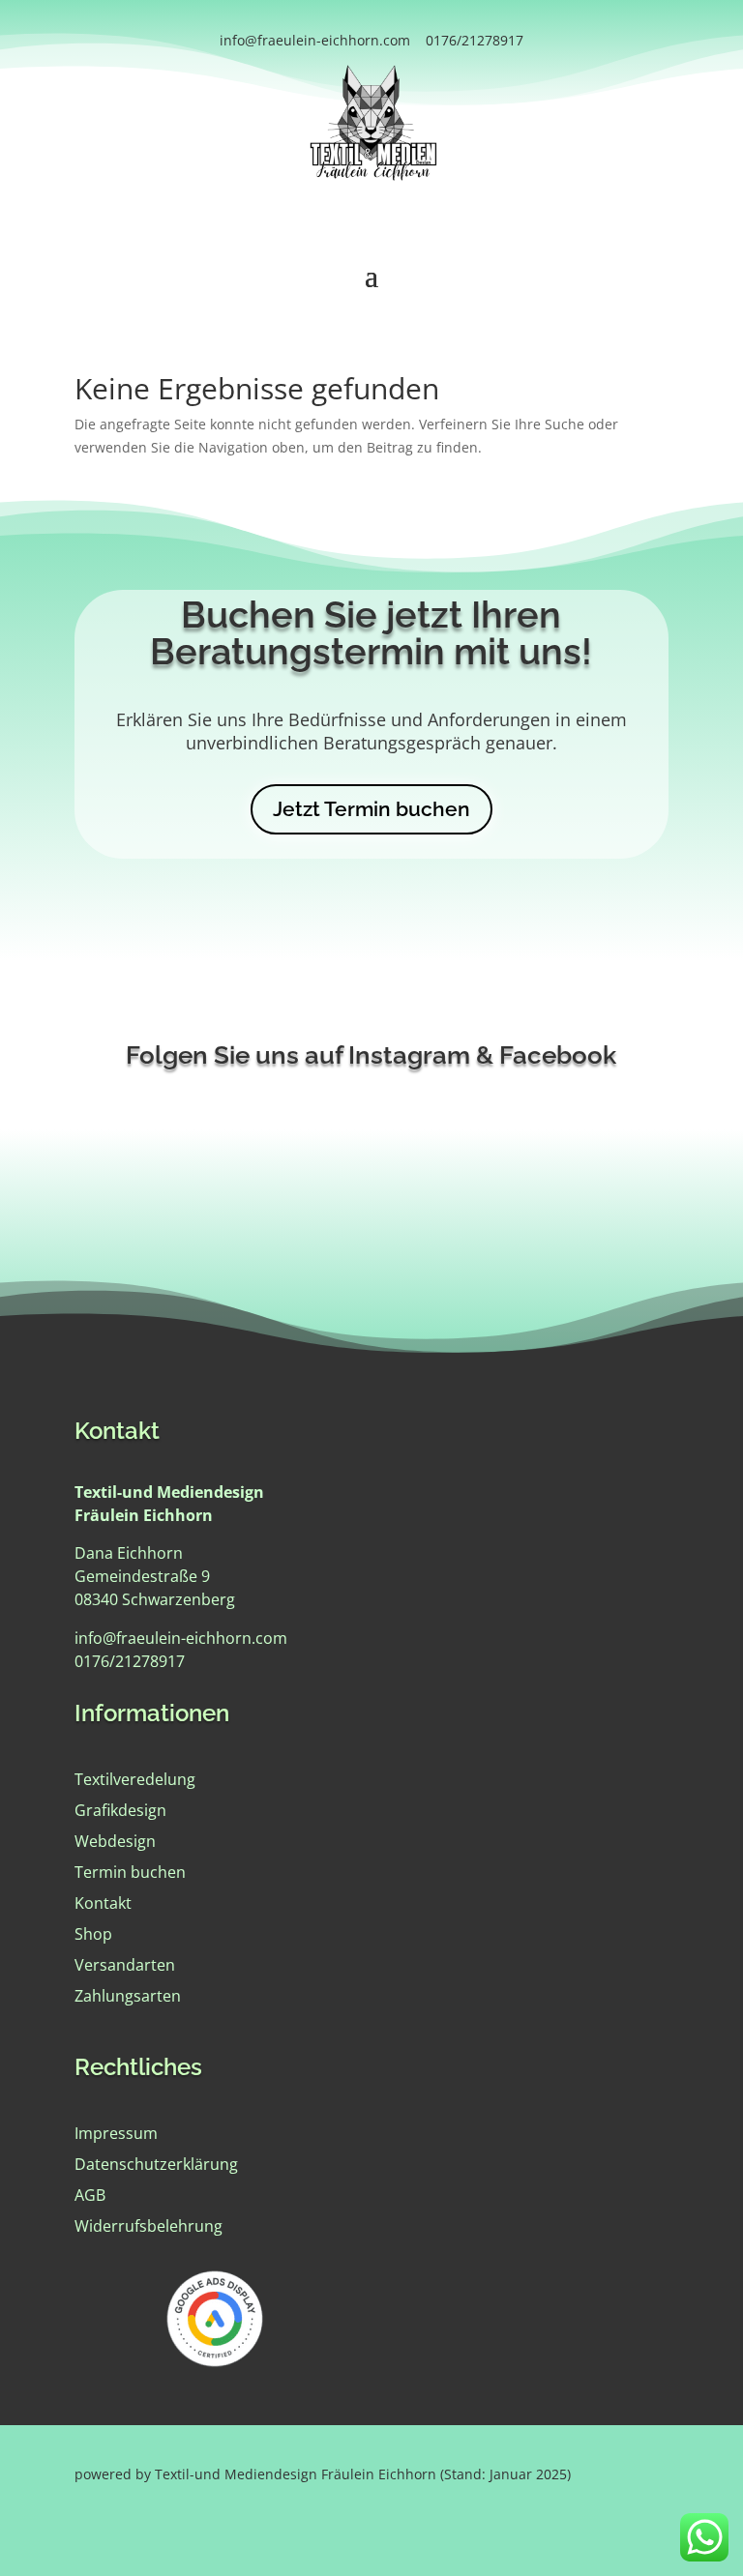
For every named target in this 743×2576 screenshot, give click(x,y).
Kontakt (103, 1903)
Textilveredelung (135, 1779)
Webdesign (115, 1841)
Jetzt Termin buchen (371, 809)
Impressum (116, 2133)
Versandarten (125, 1965)
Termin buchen (130, 1872)
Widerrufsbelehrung (149, 2226)
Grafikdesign (120, 1810)
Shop (93, 1934)
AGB (90, 2195)
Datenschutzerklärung (156, 2164)
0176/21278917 (475, 40)
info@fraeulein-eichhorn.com (315, 40)
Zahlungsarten (128, 1996)
